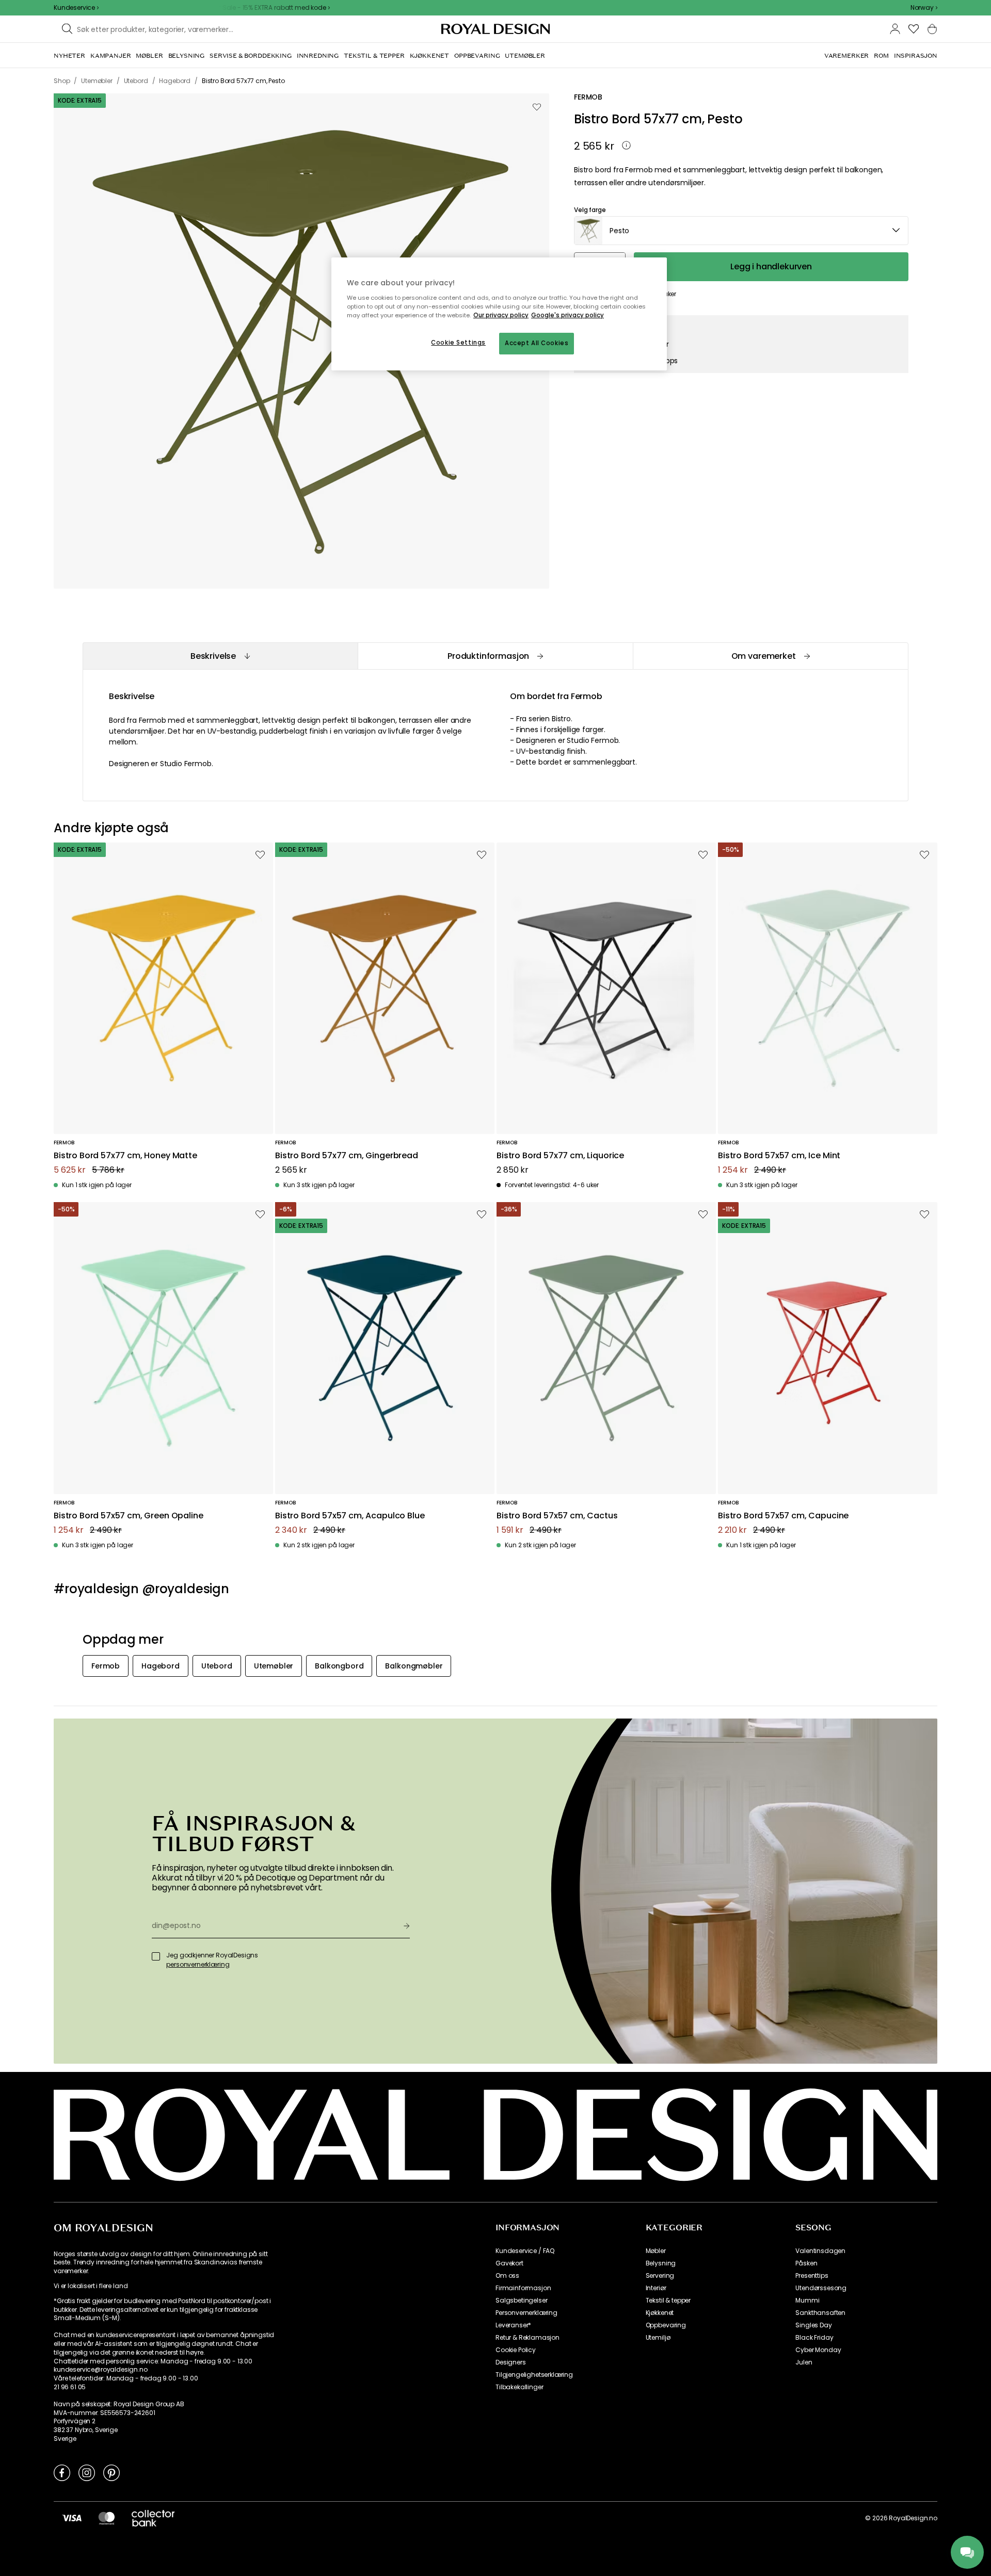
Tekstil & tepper (668, 2300)
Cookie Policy (516, 2350)
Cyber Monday (818, 2350)
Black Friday (814, 2338)
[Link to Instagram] (87, 2472)
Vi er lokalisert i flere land (91, 2286)
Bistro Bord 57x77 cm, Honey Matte (125, 1156)
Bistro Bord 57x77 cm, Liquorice (560, 1156)
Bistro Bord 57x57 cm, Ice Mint (779, 1156)
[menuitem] (69, 56)
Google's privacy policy (568, 315)
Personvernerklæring (526, 2313)
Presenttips (812, 2276)
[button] (924, 8)
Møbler (656, 2251)
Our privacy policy (501, 315)
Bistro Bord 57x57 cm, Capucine (783, 1516)
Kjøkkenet (660, 2313)
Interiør (656, 2288)
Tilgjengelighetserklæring (534, 2375)
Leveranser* (513, 2325)
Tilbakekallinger (519, 2387)
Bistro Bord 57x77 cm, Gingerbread (347, 1156)
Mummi (807, 2300)
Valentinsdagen (820, 2251)
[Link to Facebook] (62, 2472)
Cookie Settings (458, 343)
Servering (660, 2276)
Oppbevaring (666, 2325)
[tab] (220, 656)
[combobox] (924, 8)
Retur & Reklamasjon (528, 2338)
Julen (804, 2362)
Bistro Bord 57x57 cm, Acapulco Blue (350, 1516)
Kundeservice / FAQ (525, 2251)
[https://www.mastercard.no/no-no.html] (107, 2518)
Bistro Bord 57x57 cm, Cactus (557, 1516)
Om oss (507, 2276)
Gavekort (509, 2263)
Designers (511, 2362)
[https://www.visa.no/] (72, 2518)
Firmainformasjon (523, 2288)
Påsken (806, 2263)
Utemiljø (658, 2338)
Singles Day (813, 2325)
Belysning (661, 2263)
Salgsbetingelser (521, 2300)
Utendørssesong (821, 2288)
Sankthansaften (820, 2313)
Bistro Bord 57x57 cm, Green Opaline (128, 1516)
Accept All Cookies (537, 343)
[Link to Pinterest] (111, 2472)
